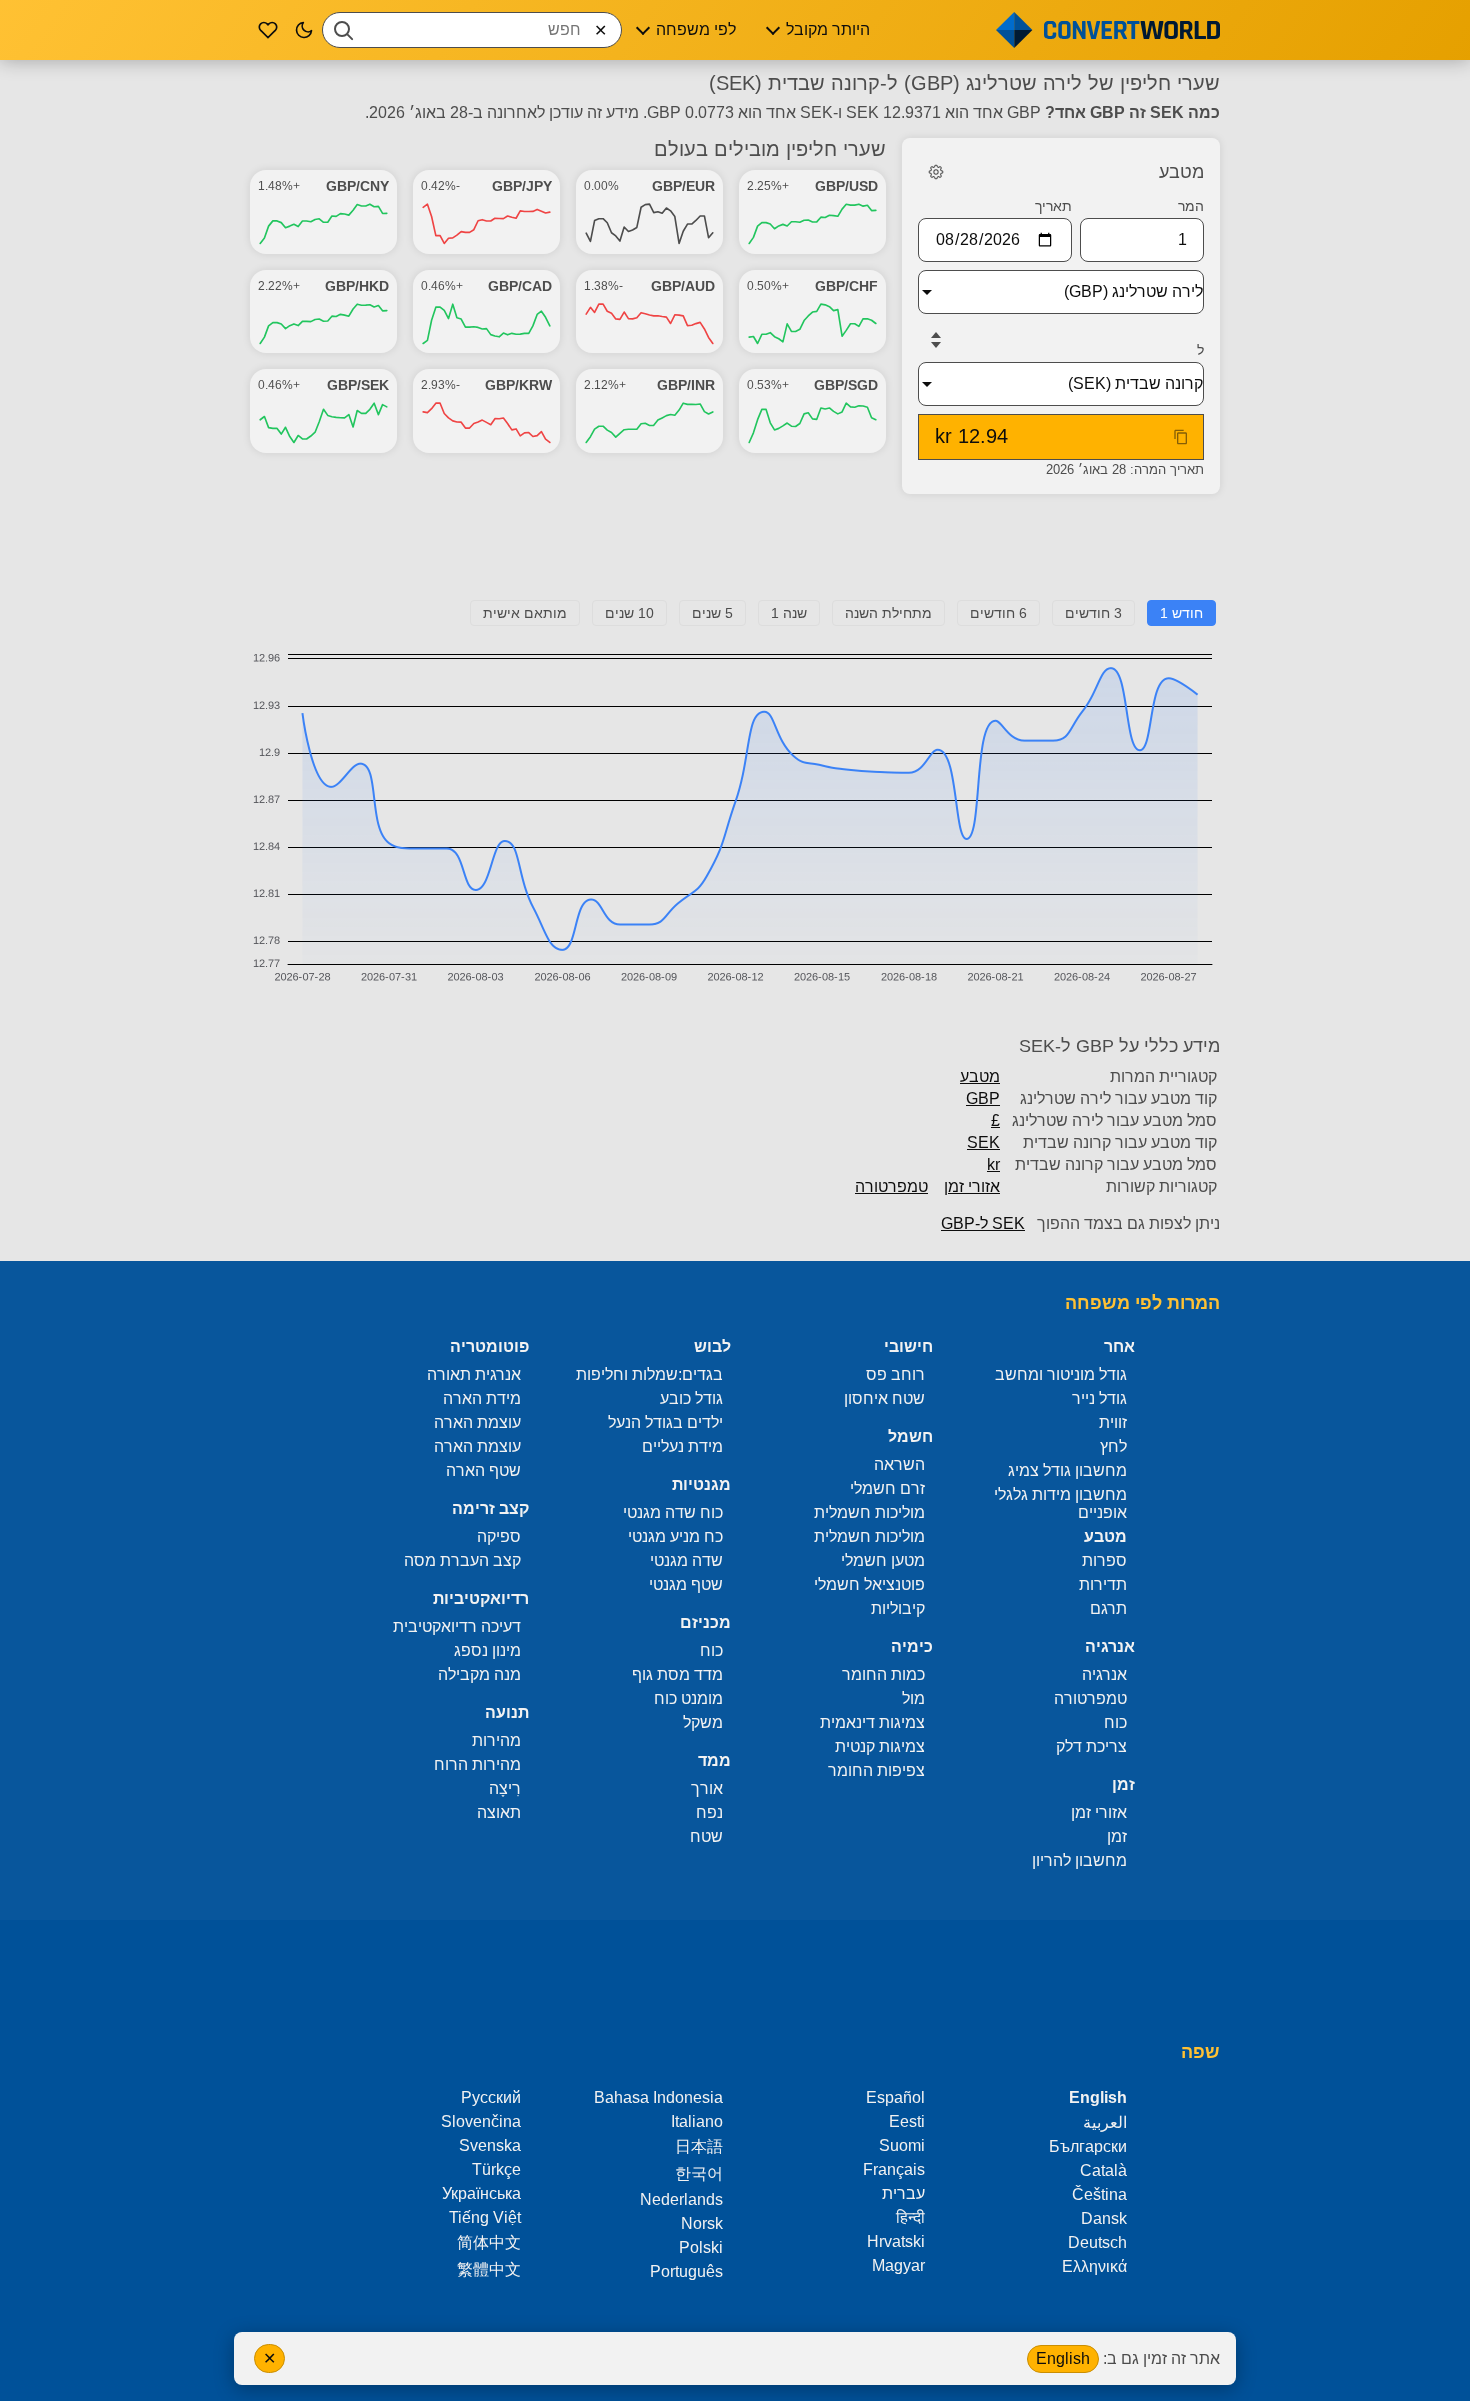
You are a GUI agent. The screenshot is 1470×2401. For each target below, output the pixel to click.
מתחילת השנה (888, 613)
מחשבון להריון (1079, 1860)
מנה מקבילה (479, 1674)
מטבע (980, 1076)
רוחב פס (895, 1374)
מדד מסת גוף (677, 1674)
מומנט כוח (688, 1698)
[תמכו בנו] (268, 30)
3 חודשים (1093, 613)
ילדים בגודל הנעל (665, 1422)
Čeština (1099, 2194)
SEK (983, 1142)
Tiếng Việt (485, 2217)
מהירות (496, 1740)
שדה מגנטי (686, 1560)
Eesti (907, 2121)
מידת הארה (482, 1398)
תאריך (1053, 206)
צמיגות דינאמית (872, 1722)
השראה (899, 1464)
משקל (703, 1722)
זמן (1117, 1836)
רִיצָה (505, 1788)
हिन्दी (910, 2217)
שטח (706, 1836)
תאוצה (499, 1812)
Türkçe (496, 2169)
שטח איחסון (884, 1398)
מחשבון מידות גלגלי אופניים (1060, 1503)
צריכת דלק (1091, 1746)
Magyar (898, 2265)
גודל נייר (1099, 1398)
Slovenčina (481, 2121)
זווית (1113, 1422)
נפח (709, 1812)
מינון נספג (487, 1650)
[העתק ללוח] (1181, 437)
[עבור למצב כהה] (304, 30)
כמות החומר (883, 1674)
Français (894, 2169)
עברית (903, 2193)
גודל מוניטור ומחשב (1061, 1374)
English (1063, 2358)
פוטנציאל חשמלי (869, 1584)
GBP (983, 1098)
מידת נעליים (682, 1446)
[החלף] (936, 340)
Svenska (490, 2145)
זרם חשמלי (887, 1488)
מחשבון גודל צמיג (1067, 1470)
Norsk (702, 2223)
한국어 (699, 2173)
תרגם (1108, 1608)
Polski (701, 2247)
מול (913, 1698)
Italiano (697, 2121)
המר (1191, 206)
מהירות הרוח (477, 1764)
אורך (707, 1788)
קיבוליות (898, 1608)
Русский (491, 2097)
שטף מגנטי (686, 1584)
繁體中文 (489, 2269)
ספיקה (499, 1536)
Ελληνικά (1094, 2266)
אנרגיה (1104, 1674)
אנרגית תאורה (474, 1374)
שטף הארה (483, 1470)
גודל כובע (691, 1398)
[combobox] (472, 30)
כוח (1115, 1722)
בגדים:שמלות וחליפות (649, 1374)
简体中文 (489, 2242)
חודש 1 (1181, 613)
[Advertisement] (735, 555)
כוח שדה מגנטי (673, 1512)
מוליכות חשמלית (869, 1512)
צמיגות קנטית (880, 1746)
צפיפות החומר (876, 1770)
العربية (1105, 2122)
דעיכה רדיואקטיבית (457, 1626)
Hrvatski (896, 2241)
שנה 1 (789, 613)
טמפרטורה (891, 1186)
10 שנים (629, 613)
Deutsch (1097, 2242)
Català (1103, 2170)
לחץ (1113, 1446)
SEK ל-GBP (983, 1223)
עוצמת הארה (477, 1422)
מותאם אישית (525, 613)
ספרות (1104, 1560)
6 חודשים (998, 613)
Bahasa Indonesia (658, 2097)
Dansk (1104, 2218)
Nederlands (681, 2199)
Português (686, 2271)
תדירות (1103, 1584)
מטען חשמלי (883, 1560)
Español (895, 2097)
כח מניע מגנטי (675, 1536)
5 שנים (712, 613)
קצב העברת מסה (462, 1560)
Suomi (902, 2145)
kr (993, 1164)
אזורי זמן (972, 1186)
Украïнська (481, 2193)
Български (1088, 2146)
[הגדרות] (936, 172)
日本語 (699, 2146)
